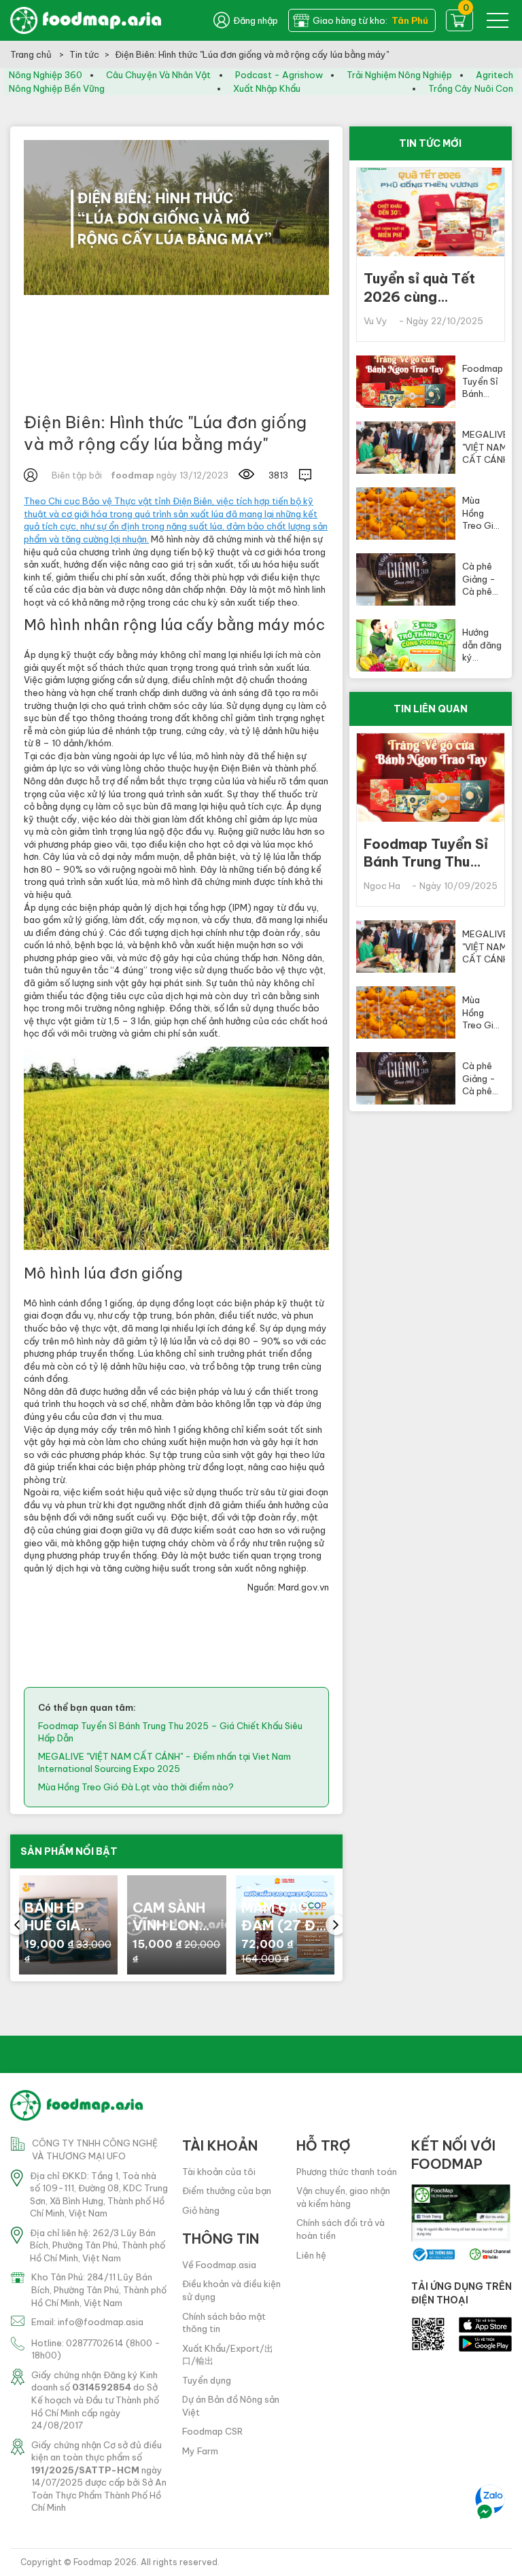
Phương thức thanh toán (347, 2172)
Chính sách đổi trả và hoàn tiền (341, 2229)
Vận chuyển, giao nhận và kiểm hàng (343, 2197)
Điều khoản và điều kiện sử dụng (231, 2290)
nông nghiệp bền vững (57, 88)
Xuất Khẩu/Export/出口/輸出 (228, 2355)
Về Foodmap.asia (219, 2265)
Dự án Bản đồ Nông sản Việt (231, 2406)
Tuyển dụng (207, 2380)
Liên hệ (311, 2255)
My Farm (200, 2451)
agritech (494, 75)
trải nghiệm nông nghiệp (399, 75)
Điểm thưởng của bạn (227, 2191)
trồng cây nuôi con (471, 88)
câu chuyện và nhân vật (158, 75)
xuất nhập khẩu (267, 88)
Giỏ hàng (201, 2210)
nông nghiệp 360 (46, 75)
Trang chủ (32, 54)
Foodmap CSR (212, 2431)
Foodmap (93, 2562)
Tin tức (84, 54)
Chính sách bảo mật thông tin (224, 2323)
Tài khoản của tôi (219, 2172)
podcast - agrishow (279, 75)
